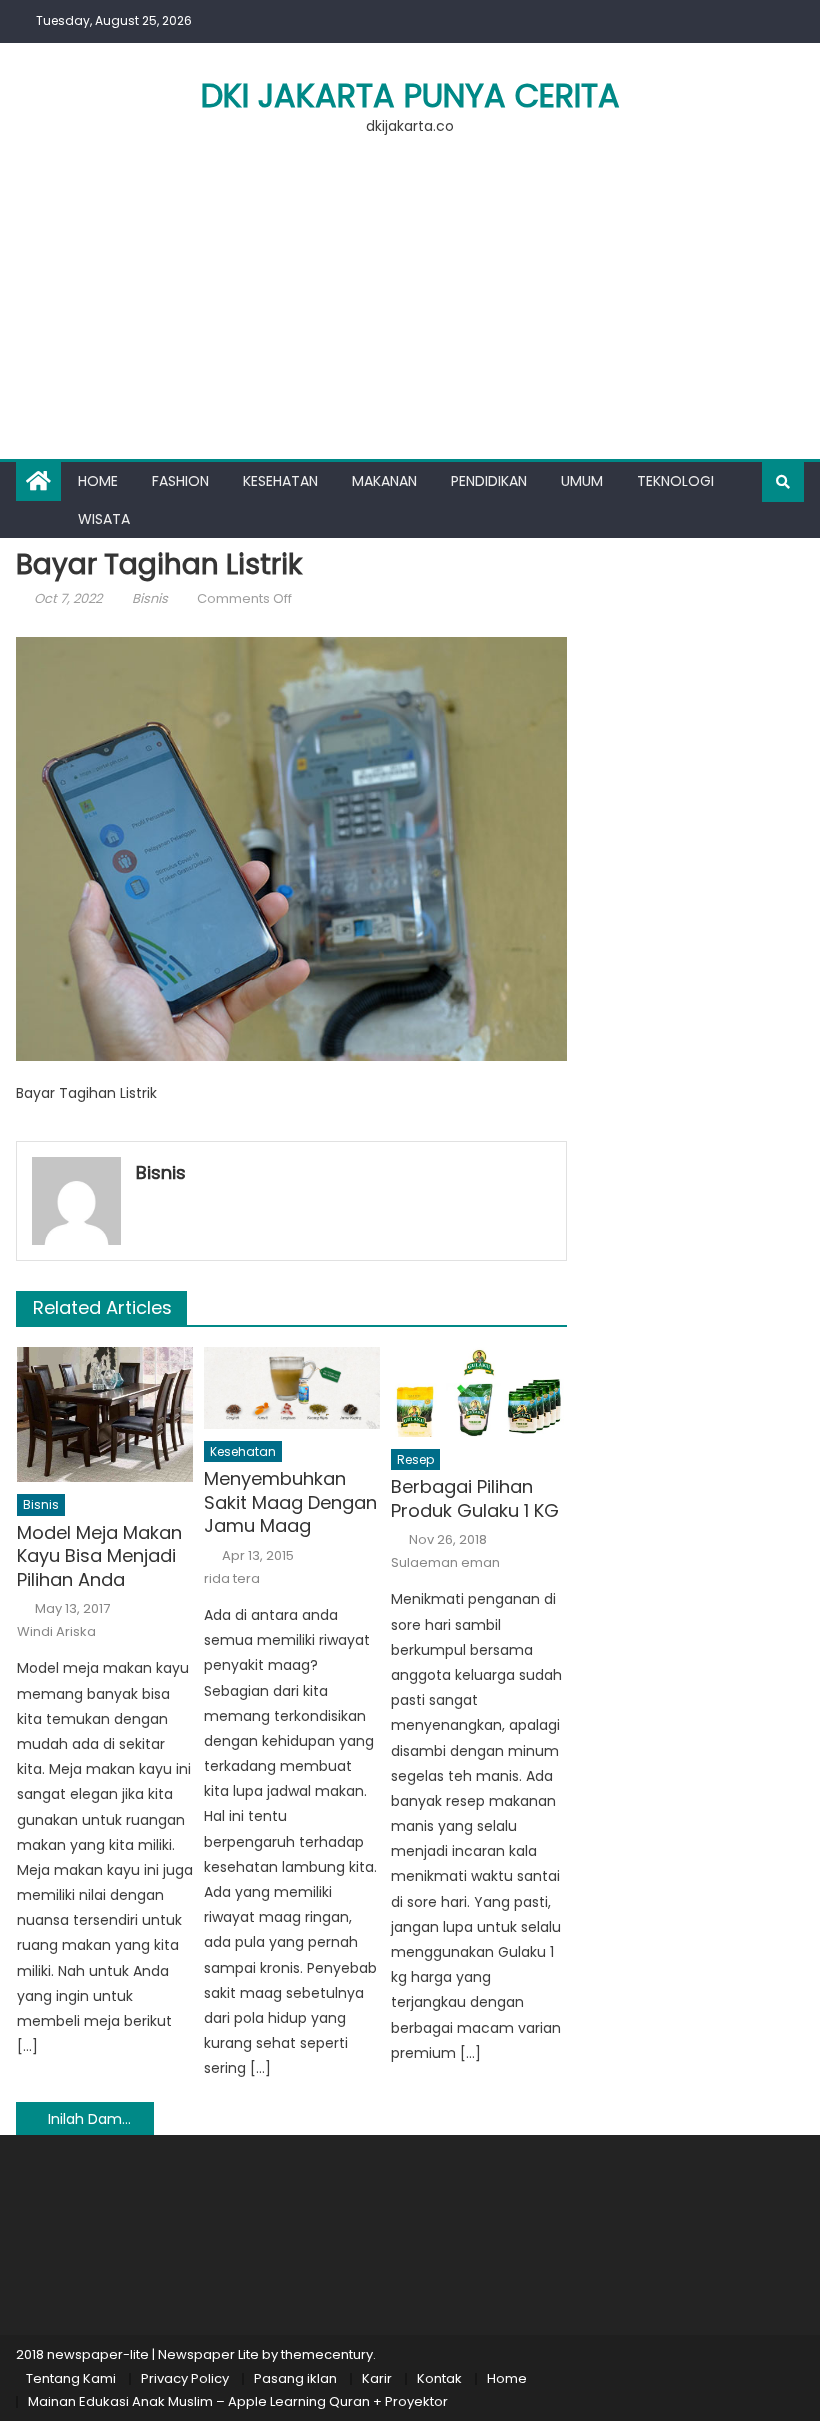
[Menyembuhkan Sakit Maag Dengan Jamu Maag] (292, 1388)
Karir (377, 2378)
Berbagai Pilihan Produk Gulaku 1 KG (475, 1498)
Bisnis (150, 598)
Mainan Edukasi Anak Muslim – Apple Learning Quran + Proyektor (238, 2401)
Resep (415, 1459)
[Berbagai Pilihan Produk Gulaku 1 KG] (479, 1391)
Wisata (104, 519)
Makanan (384, 481)
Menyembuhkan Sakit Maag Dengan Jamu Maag (290, 1502)
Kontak (439, 2378)
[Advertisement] (410, 309)
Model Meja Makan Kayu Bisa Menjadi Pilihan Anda (99, 1556)
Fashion (180, 481)
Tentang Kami (71, 2378)
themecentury (327, 2354)
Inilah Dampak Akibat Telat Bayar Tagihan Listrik (101, 2119)
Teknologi (675, 481)
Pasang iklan (295, 2378)
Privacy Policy (185, 2378)
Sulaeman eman (445, 1563)
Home (98, 481)
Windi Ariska (56, 1632)
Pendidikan (489, 481)
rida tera (232, 1579)
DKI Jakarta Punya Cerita (410, 95)
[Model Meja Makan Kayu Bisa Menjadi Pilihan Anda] (105, 1414)
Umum (582, 481)
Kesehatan (280, 481)
